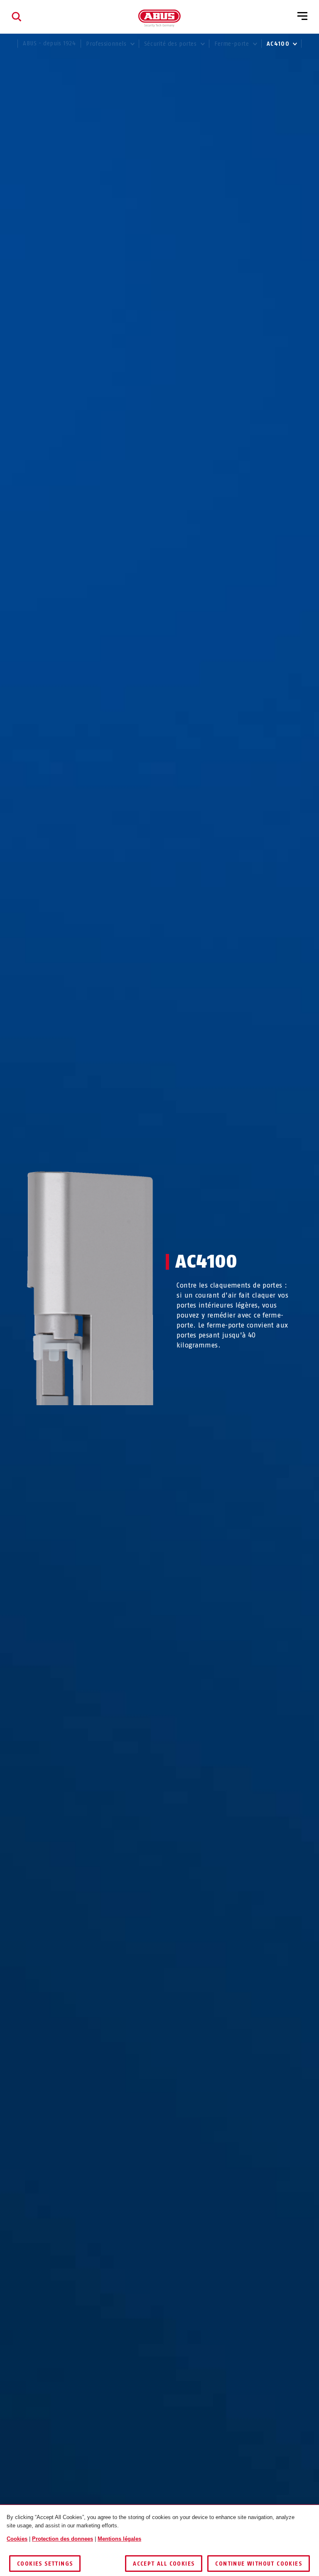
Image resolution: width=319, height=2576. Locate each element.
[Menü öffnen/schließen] (302, 17)
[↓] (105, 1421)
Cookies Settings (45, 2564)
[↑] (75, 1421)
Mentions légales (119, 2539)
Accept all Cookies (164, 2564)
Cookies (17, 2539)
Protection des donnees (63, 2539)
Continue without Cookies (259, 2564)
